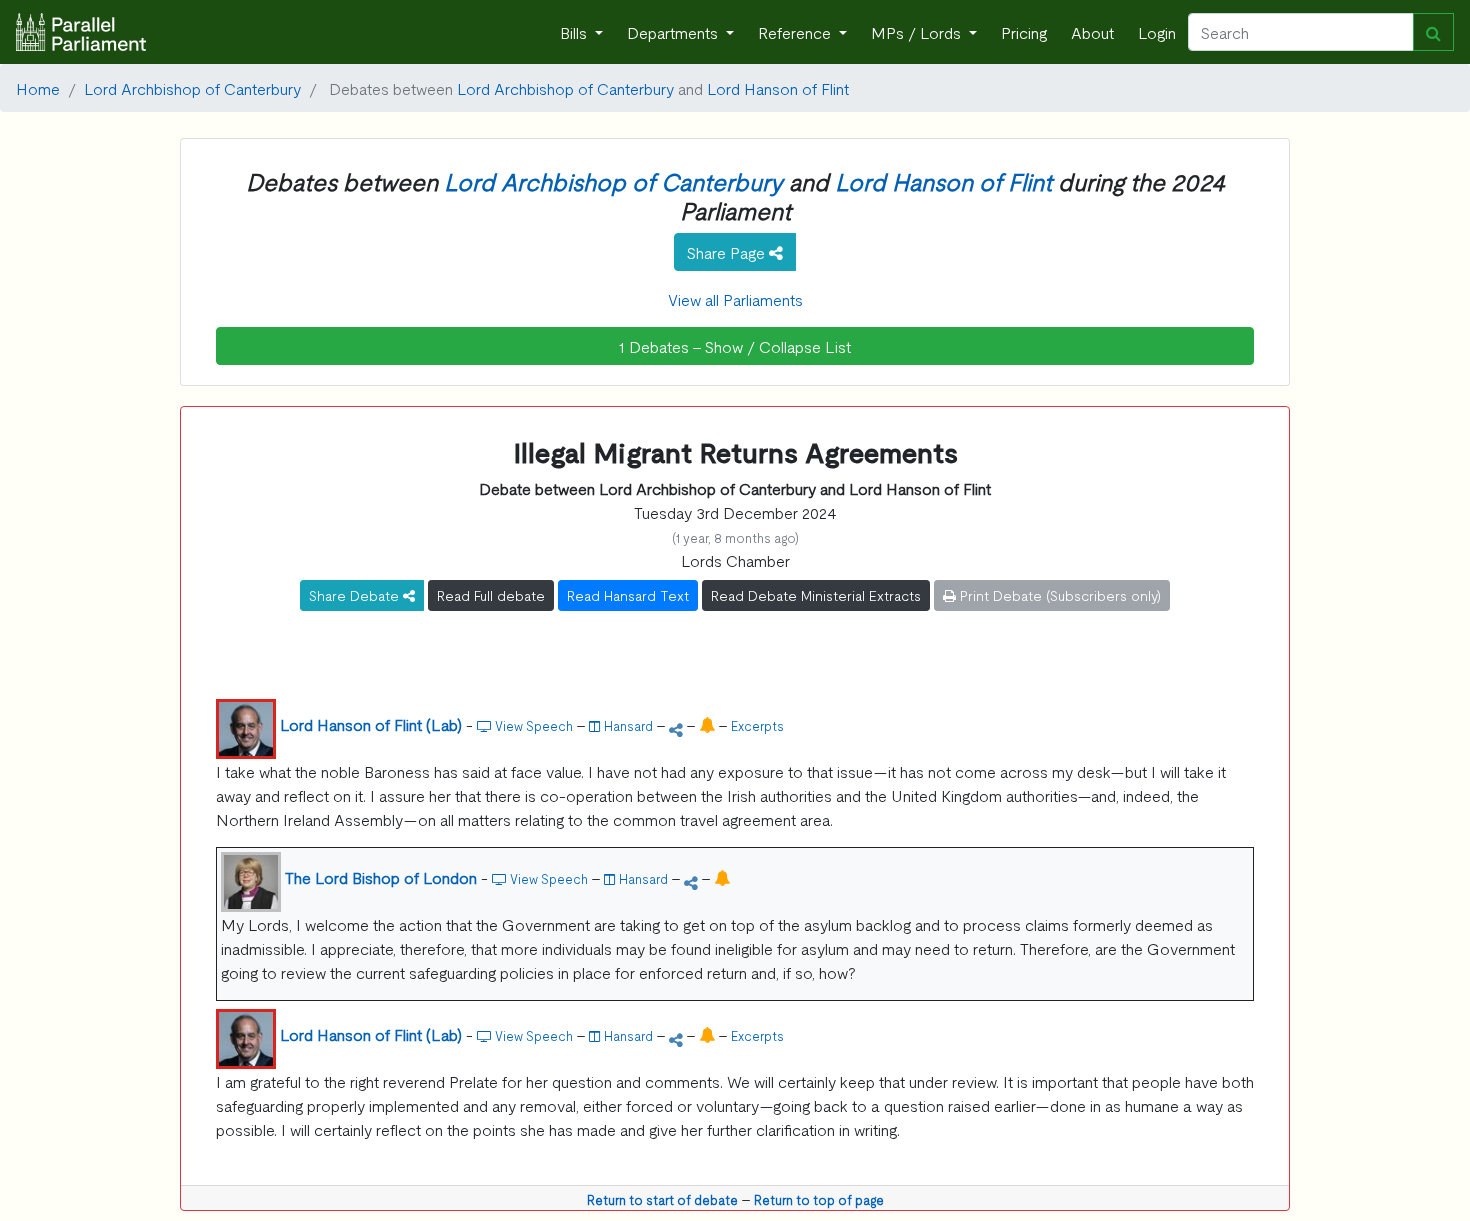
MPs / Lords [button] (918, 32)
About (1092, 32)
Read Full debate (491, 595)
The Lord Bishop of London (381, 877)
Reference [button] (796, 32)
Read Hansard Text (628, 595)
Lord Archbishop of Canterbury (192, 88)
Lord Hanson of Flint (778, 88)
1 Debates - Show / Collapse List (735, 346)
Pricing (1024, 32)
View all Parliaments (735, 299)
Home (38, 88)
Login (1157, 32)
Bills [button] (575, 32)
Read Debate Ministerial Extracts (816, 595)
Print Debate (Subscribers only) (1058, 595)
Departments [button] (674, 32)
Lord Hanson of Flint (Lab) (371, 724)
